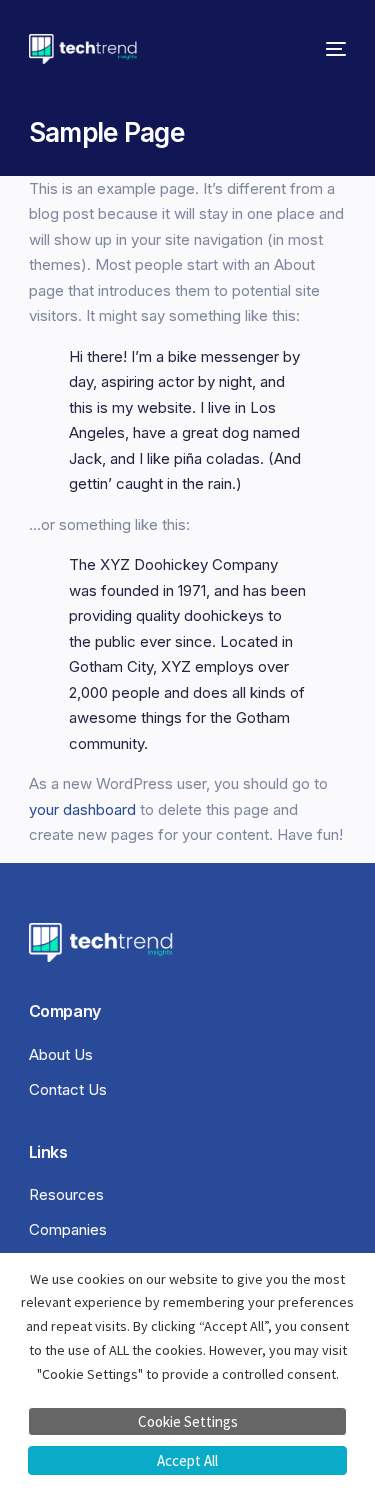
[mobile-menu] (331, 49)
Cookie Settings (188, 1421)
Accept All (187, 1460)
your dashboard (82, 809)
